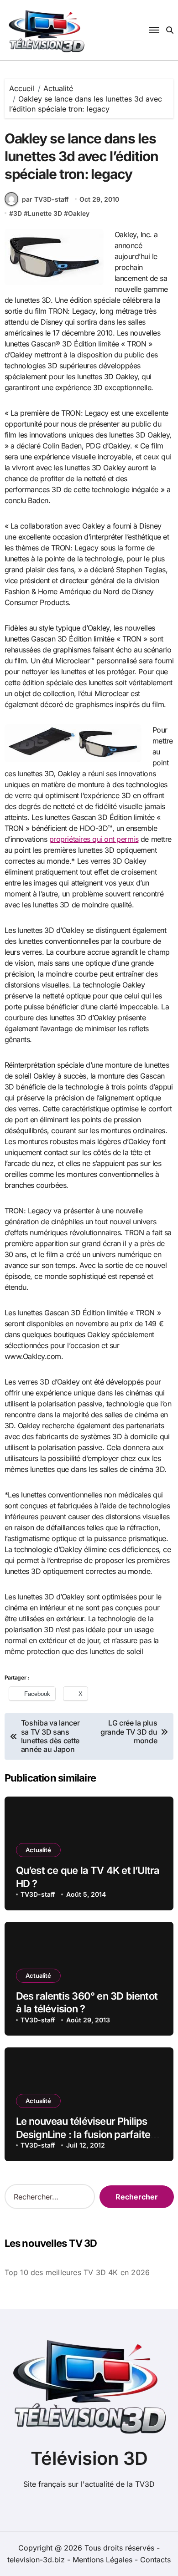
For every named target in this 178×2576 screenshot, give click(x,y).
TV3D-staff (38, 1894)
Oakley (79, 213)
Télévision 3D (89, 2458)
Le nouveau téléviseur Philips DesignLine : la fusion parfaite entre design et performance (83, 2134)
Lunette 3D (45, 213)
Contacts (155, 2560)
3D (18, 213)
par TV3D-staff (45, 199)
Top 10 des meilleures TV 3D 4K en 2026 (77, 2272)
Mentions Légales (104, 2560)
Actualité (38, 1850)
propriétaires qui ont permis (94, 839)
